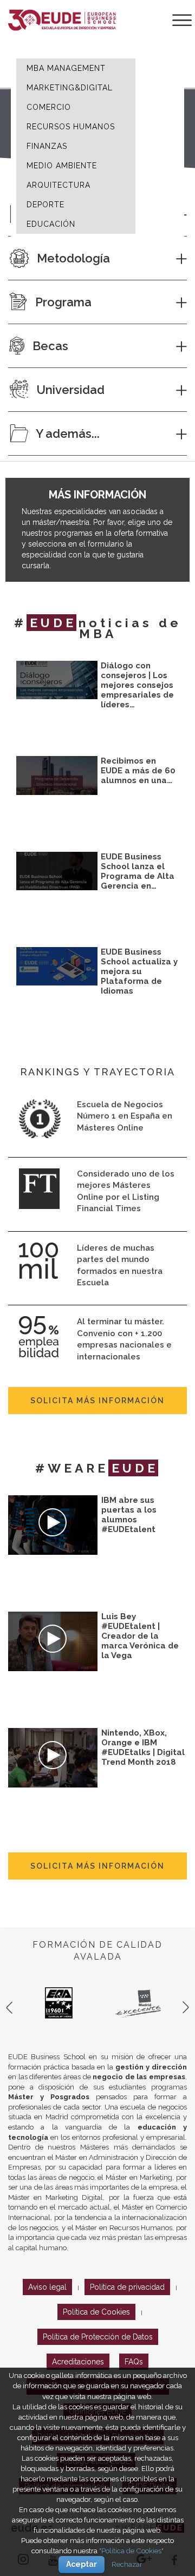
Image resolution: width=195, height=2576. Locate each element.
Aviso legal (47, 2287)
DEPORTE (45, 205)
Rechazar (127, 2564)
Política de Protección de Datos (98, 2337)
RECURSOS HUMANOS (71, 127)
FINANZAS (47, 146)
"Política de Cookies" (131, 2551)
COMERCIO (49, 107)
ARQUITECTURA (58, 185)
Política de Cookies (96, 2312)
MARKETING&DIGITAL (70, 88)
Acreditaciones (78, 2362)
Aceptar (82, 2564)
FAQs (134, 2362)
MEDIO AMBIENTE (62, 166)
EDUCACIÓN (51, 224)
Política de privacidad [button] (127, 2287)
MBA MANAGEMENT (66, 68)
